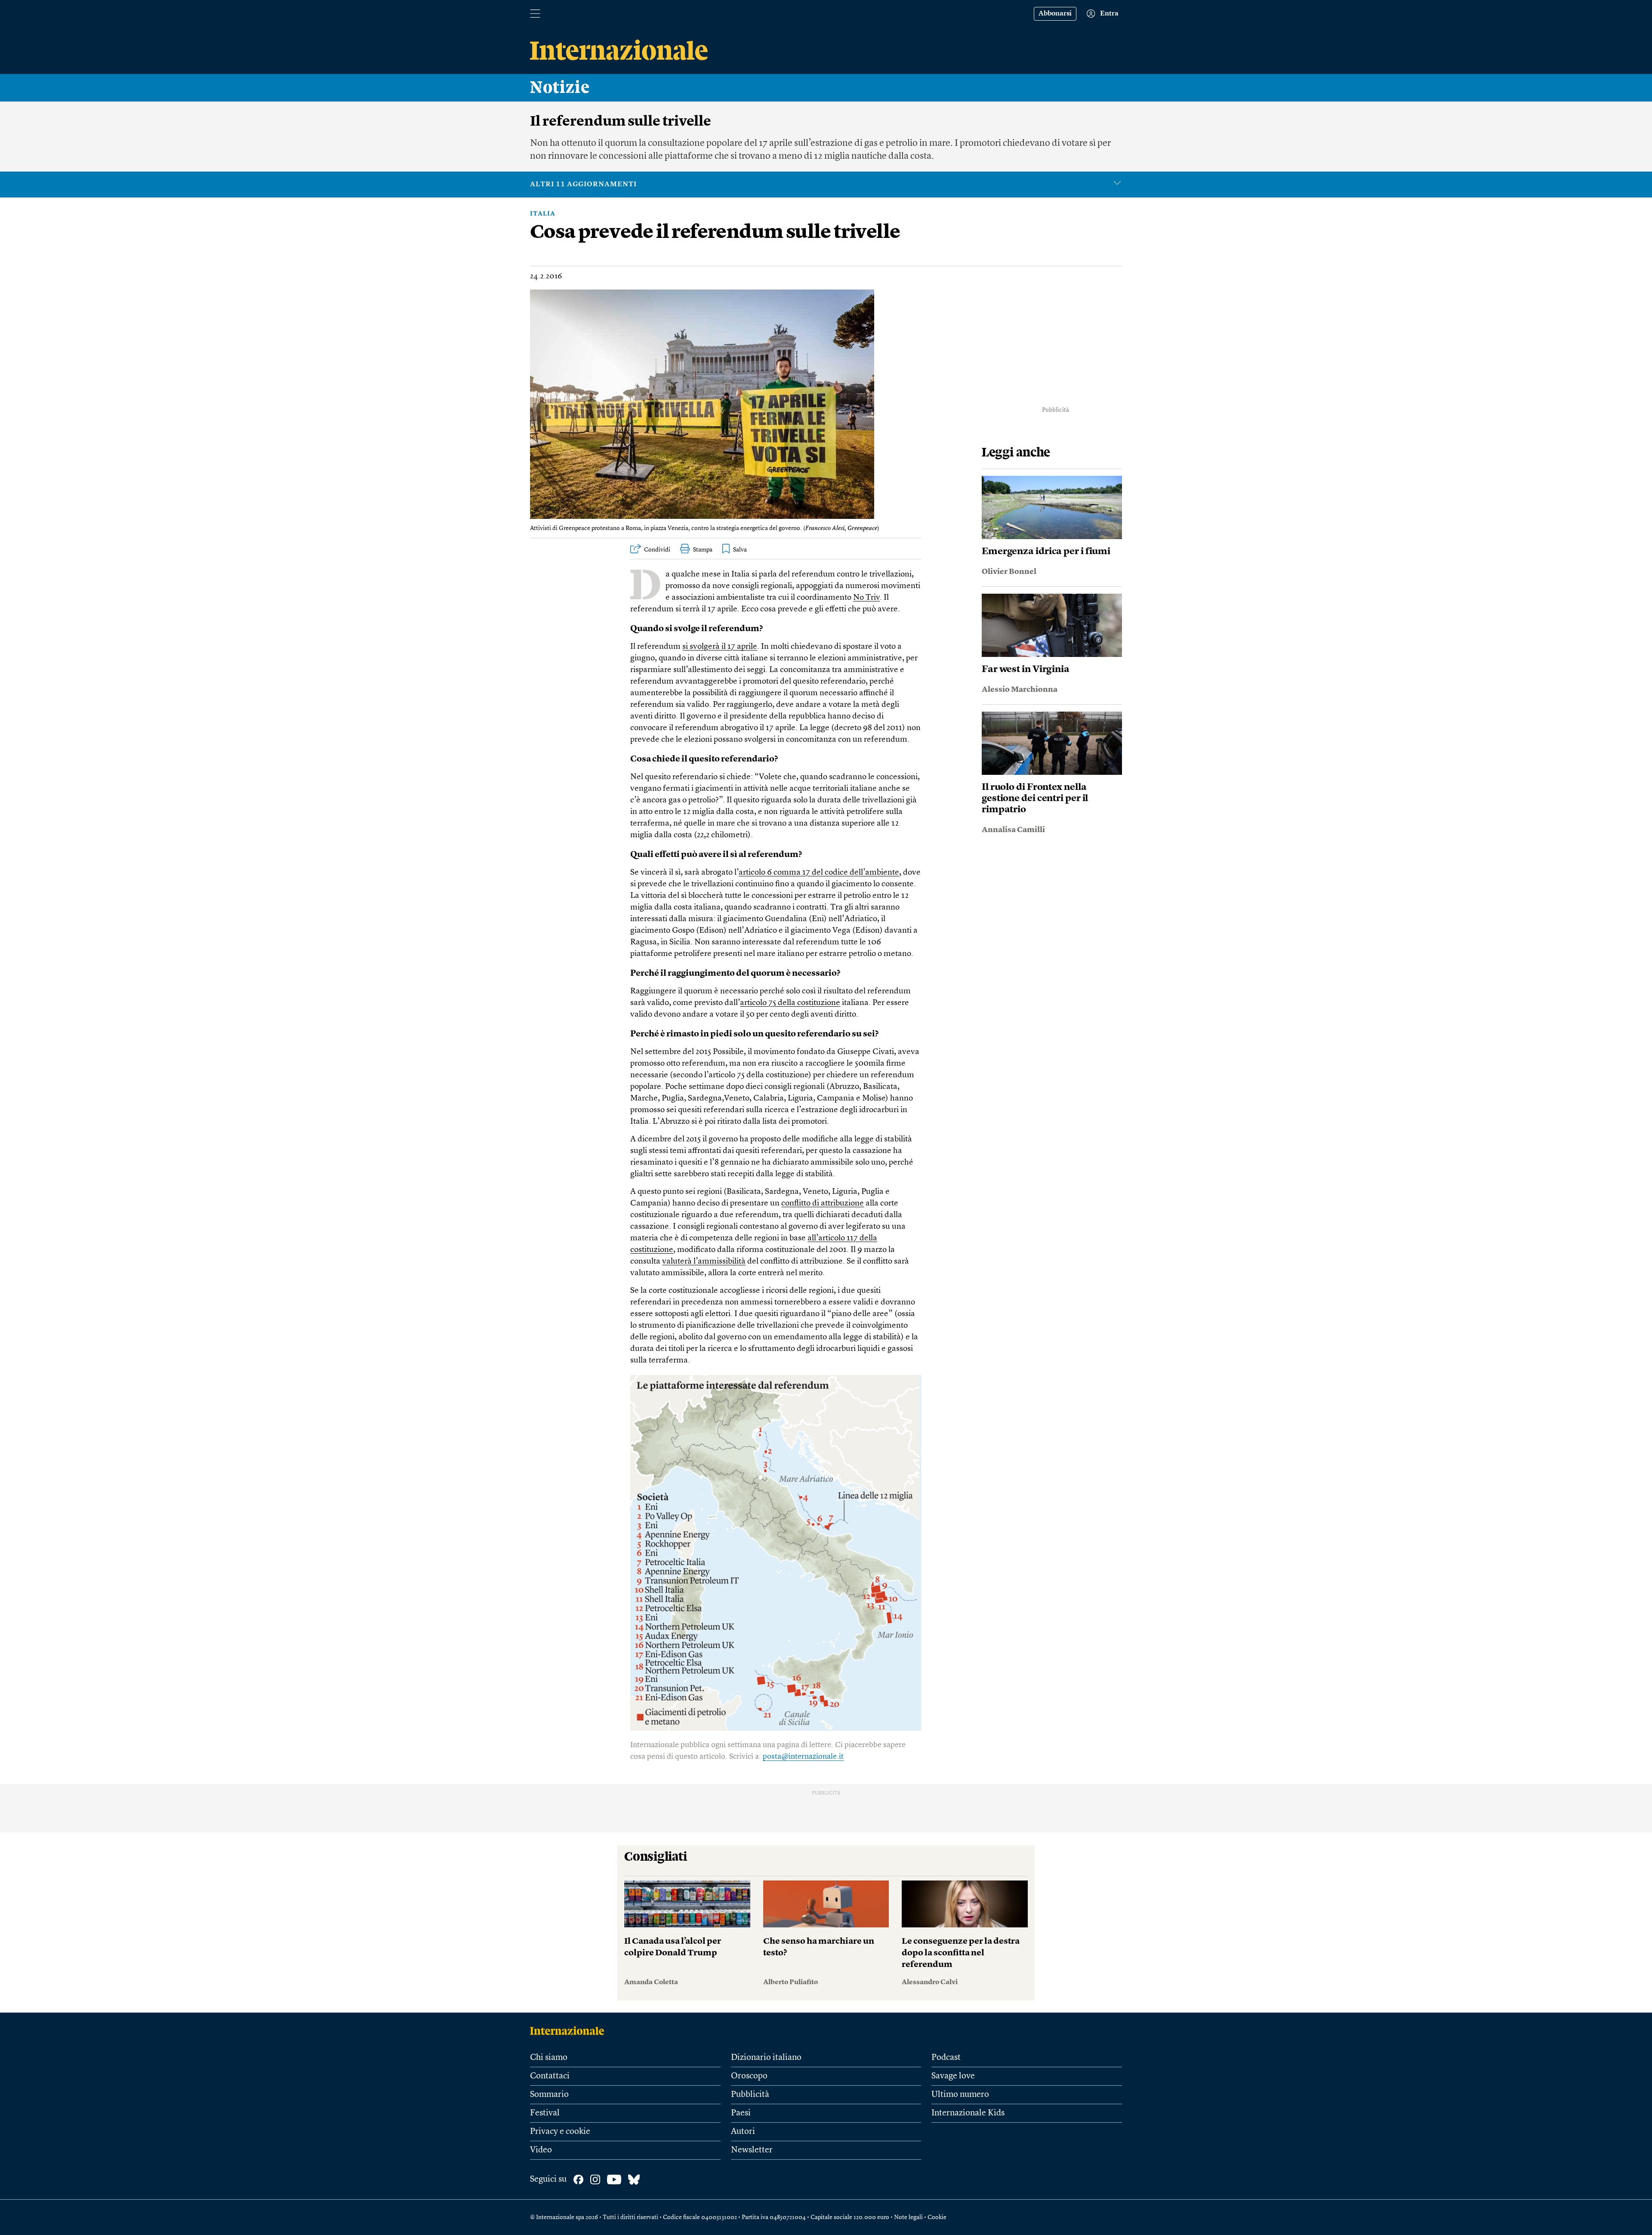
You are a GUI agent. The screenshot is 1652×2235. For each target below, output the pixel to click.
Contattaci (550, 2076)
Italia (543, 214)
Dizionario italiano (766, 2058)
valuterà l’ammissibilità (704, 1262)
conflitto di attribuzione (823, 1204)
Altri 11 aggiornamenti (583, 185)
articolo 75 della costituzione (790, 1003)
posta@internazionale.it (803, 1757)
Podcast (946, 2058)
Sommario (549, 2095)
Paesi (741, 2113)
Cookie (937, 2217)
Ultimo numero (960, 2095)
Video (541, 2150)
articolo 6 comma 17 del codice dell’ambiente (819, 873)
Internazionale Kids (968, 2113)
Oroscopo (749, 2076)
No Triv (866, 598)
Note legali (908, 2217)
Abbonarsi (1055, 14)
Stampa (703, 550)
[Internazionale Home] (570, 2031)
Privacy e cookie (560, 2132)
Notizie (560, 88)
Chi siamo (549, 2058)
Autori (743, 2132)
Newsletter (752, 2150)
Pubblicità (750, 2095)
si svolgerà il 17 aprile (720, 647)
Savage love (953, 2076)
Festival (545, 2113)
